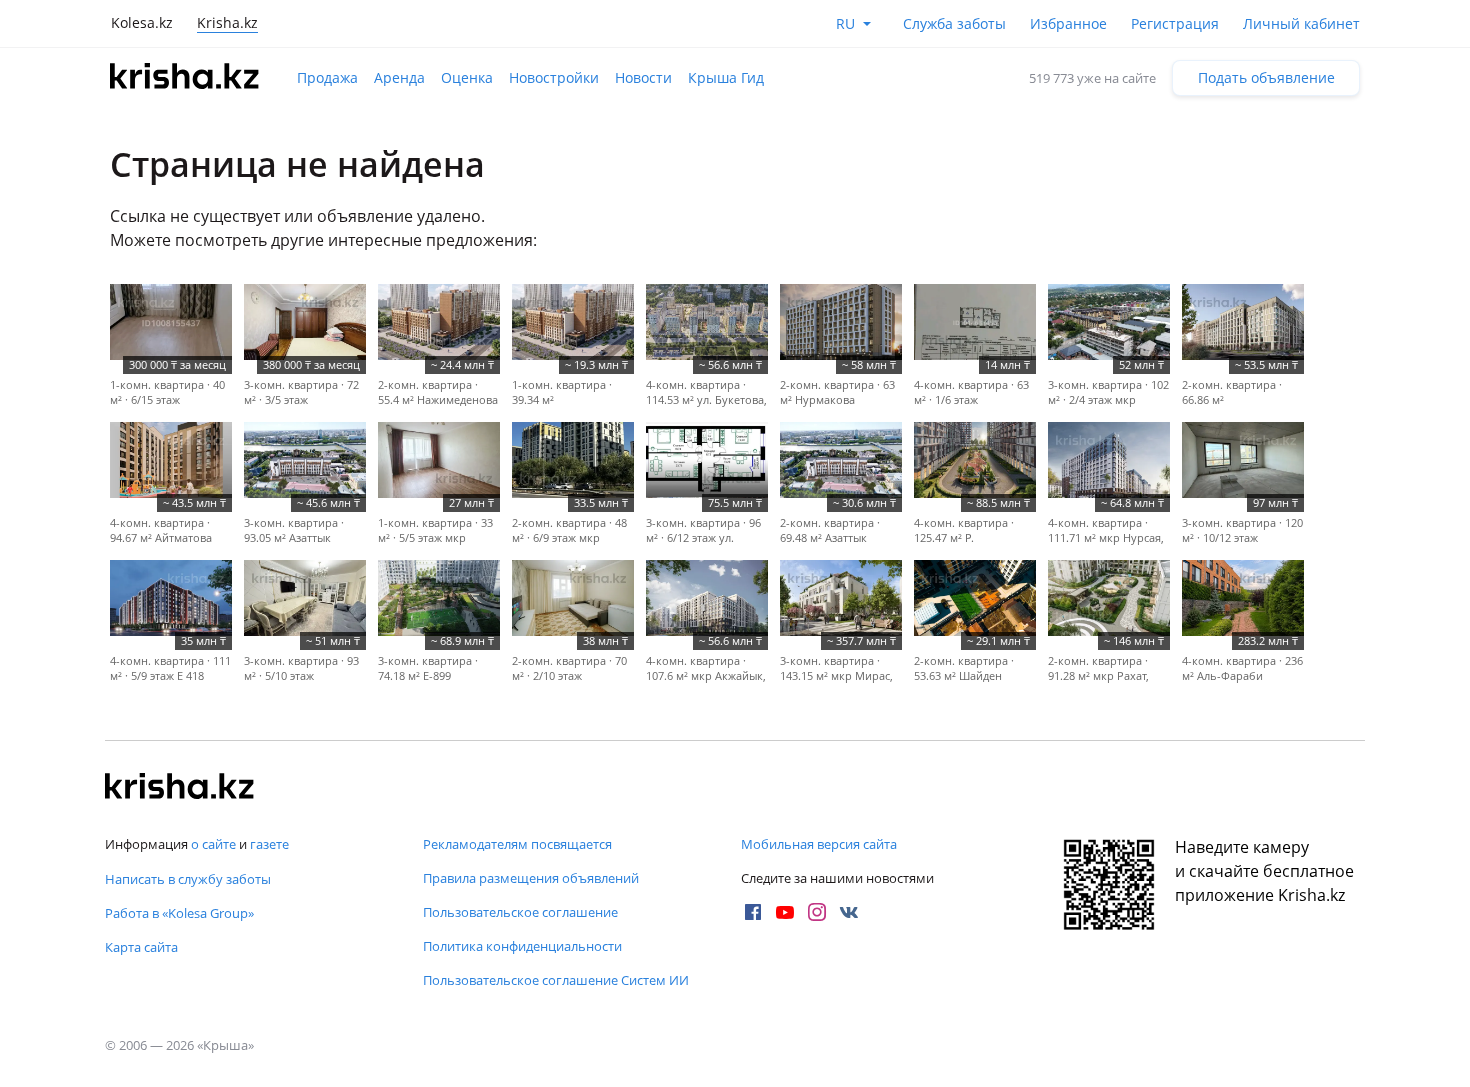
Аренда (399, 77)
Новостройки (554, 77)
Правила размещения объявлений (531, 878)
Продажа (327, 77)
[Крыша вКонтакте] (849, 912)
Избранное (1068, 23)
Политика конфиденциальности (522, 946)
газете (269, 844)
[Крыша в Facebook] (753, 912)
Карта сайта (141, 947)
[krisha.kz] (180, 788)
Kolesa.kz (142, 22)
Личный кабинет (1301, 23)
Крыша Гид (726, 77)
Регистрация (1175, 23)
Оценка (467, 77)
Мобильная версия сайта (819, 844)
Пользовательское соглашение (520, 912)
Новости (643, 77)
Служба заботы (954, 23)
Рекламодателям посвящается (517, 844)
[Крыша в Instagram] (817, 912)
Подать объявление (1266, 77)
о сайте (213, 844)
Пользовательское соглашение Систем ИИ (556, 980)
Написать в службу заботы (188, 879)
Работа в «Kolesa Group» (179, 913)
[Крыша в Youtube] (785, 912)
